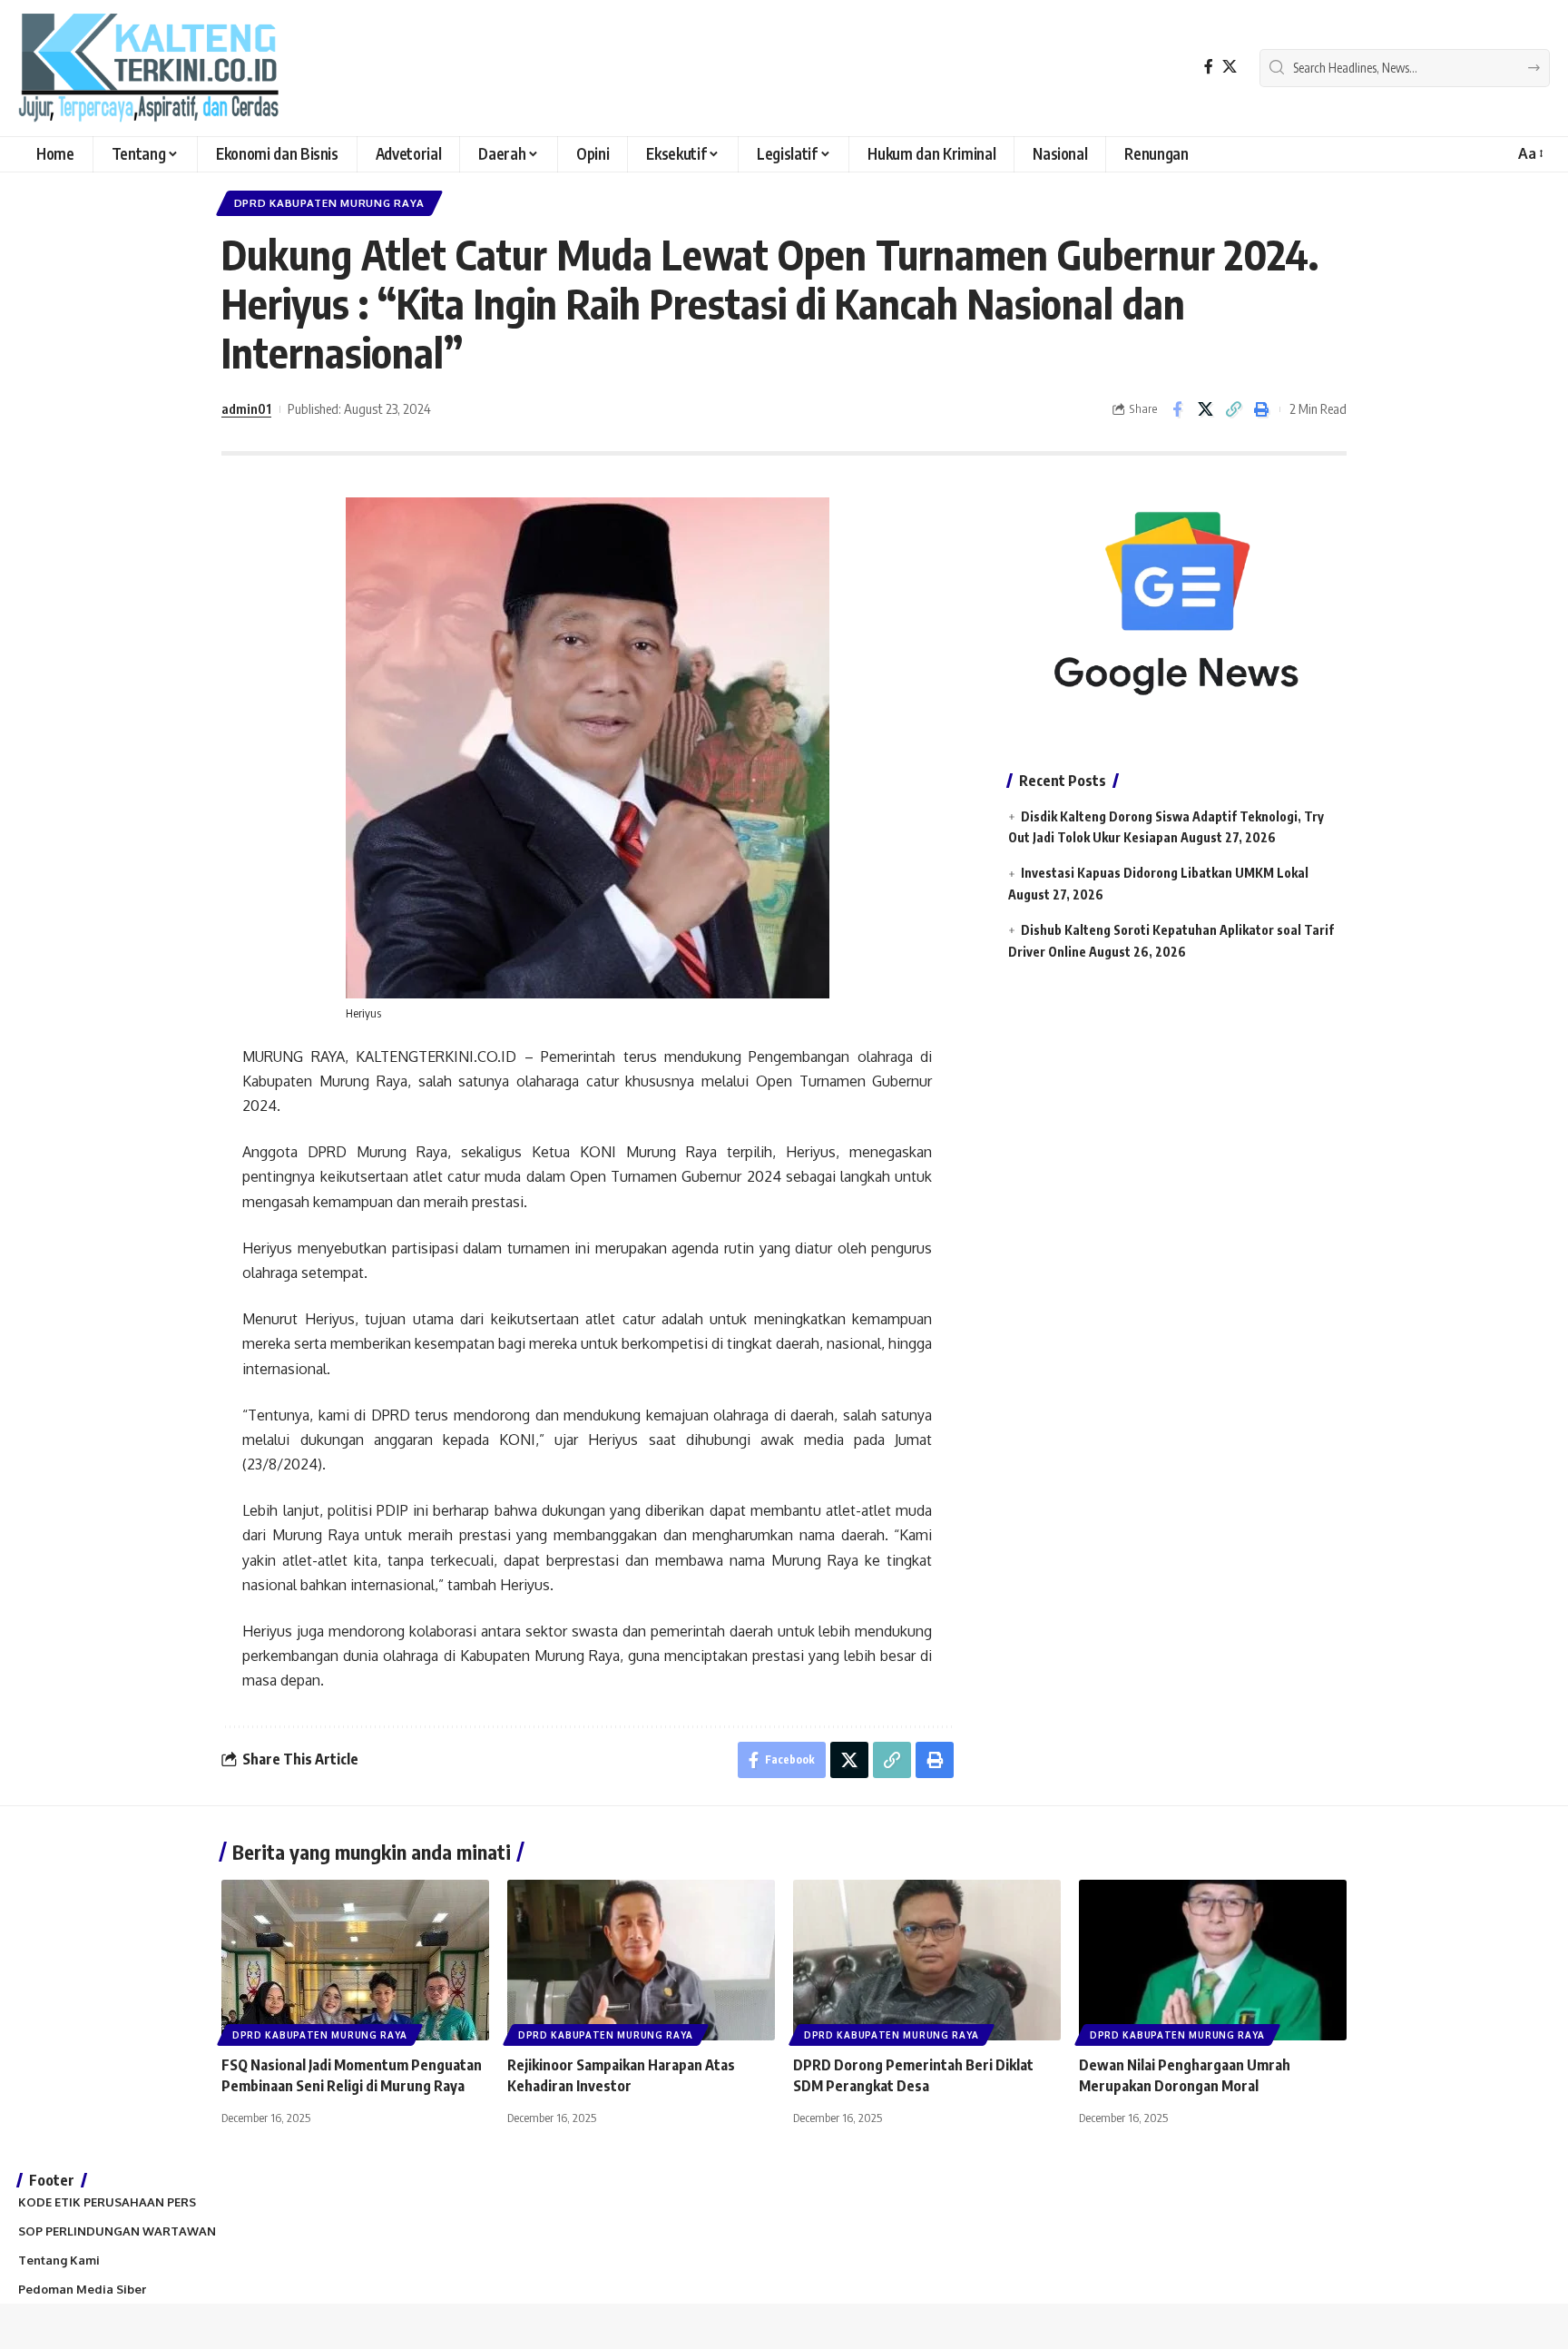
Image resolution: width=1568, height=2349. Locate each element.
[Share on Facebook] (1177, 409)
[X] (1230, 67)
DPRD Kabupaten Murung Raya (329, 203)
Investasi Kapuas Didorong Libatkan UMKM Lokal (1165, 873)
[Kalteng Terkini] (148, 68)
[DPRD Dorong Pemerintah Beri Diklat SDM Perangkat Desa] (927, 1960)
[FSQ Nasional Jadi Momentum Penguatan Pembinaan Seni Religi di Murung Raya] (355, 1960)
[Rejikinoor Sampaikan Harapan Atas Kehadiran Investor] (641, 1960)
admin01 (246, 408)
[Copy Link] (1233, 409)
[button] (1529, 154)
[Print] (1261, 409)
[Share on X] (1205, 409)
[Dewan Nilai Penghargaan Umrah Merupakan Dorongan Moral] (1213, 1960)
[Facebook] (1209, 67)
